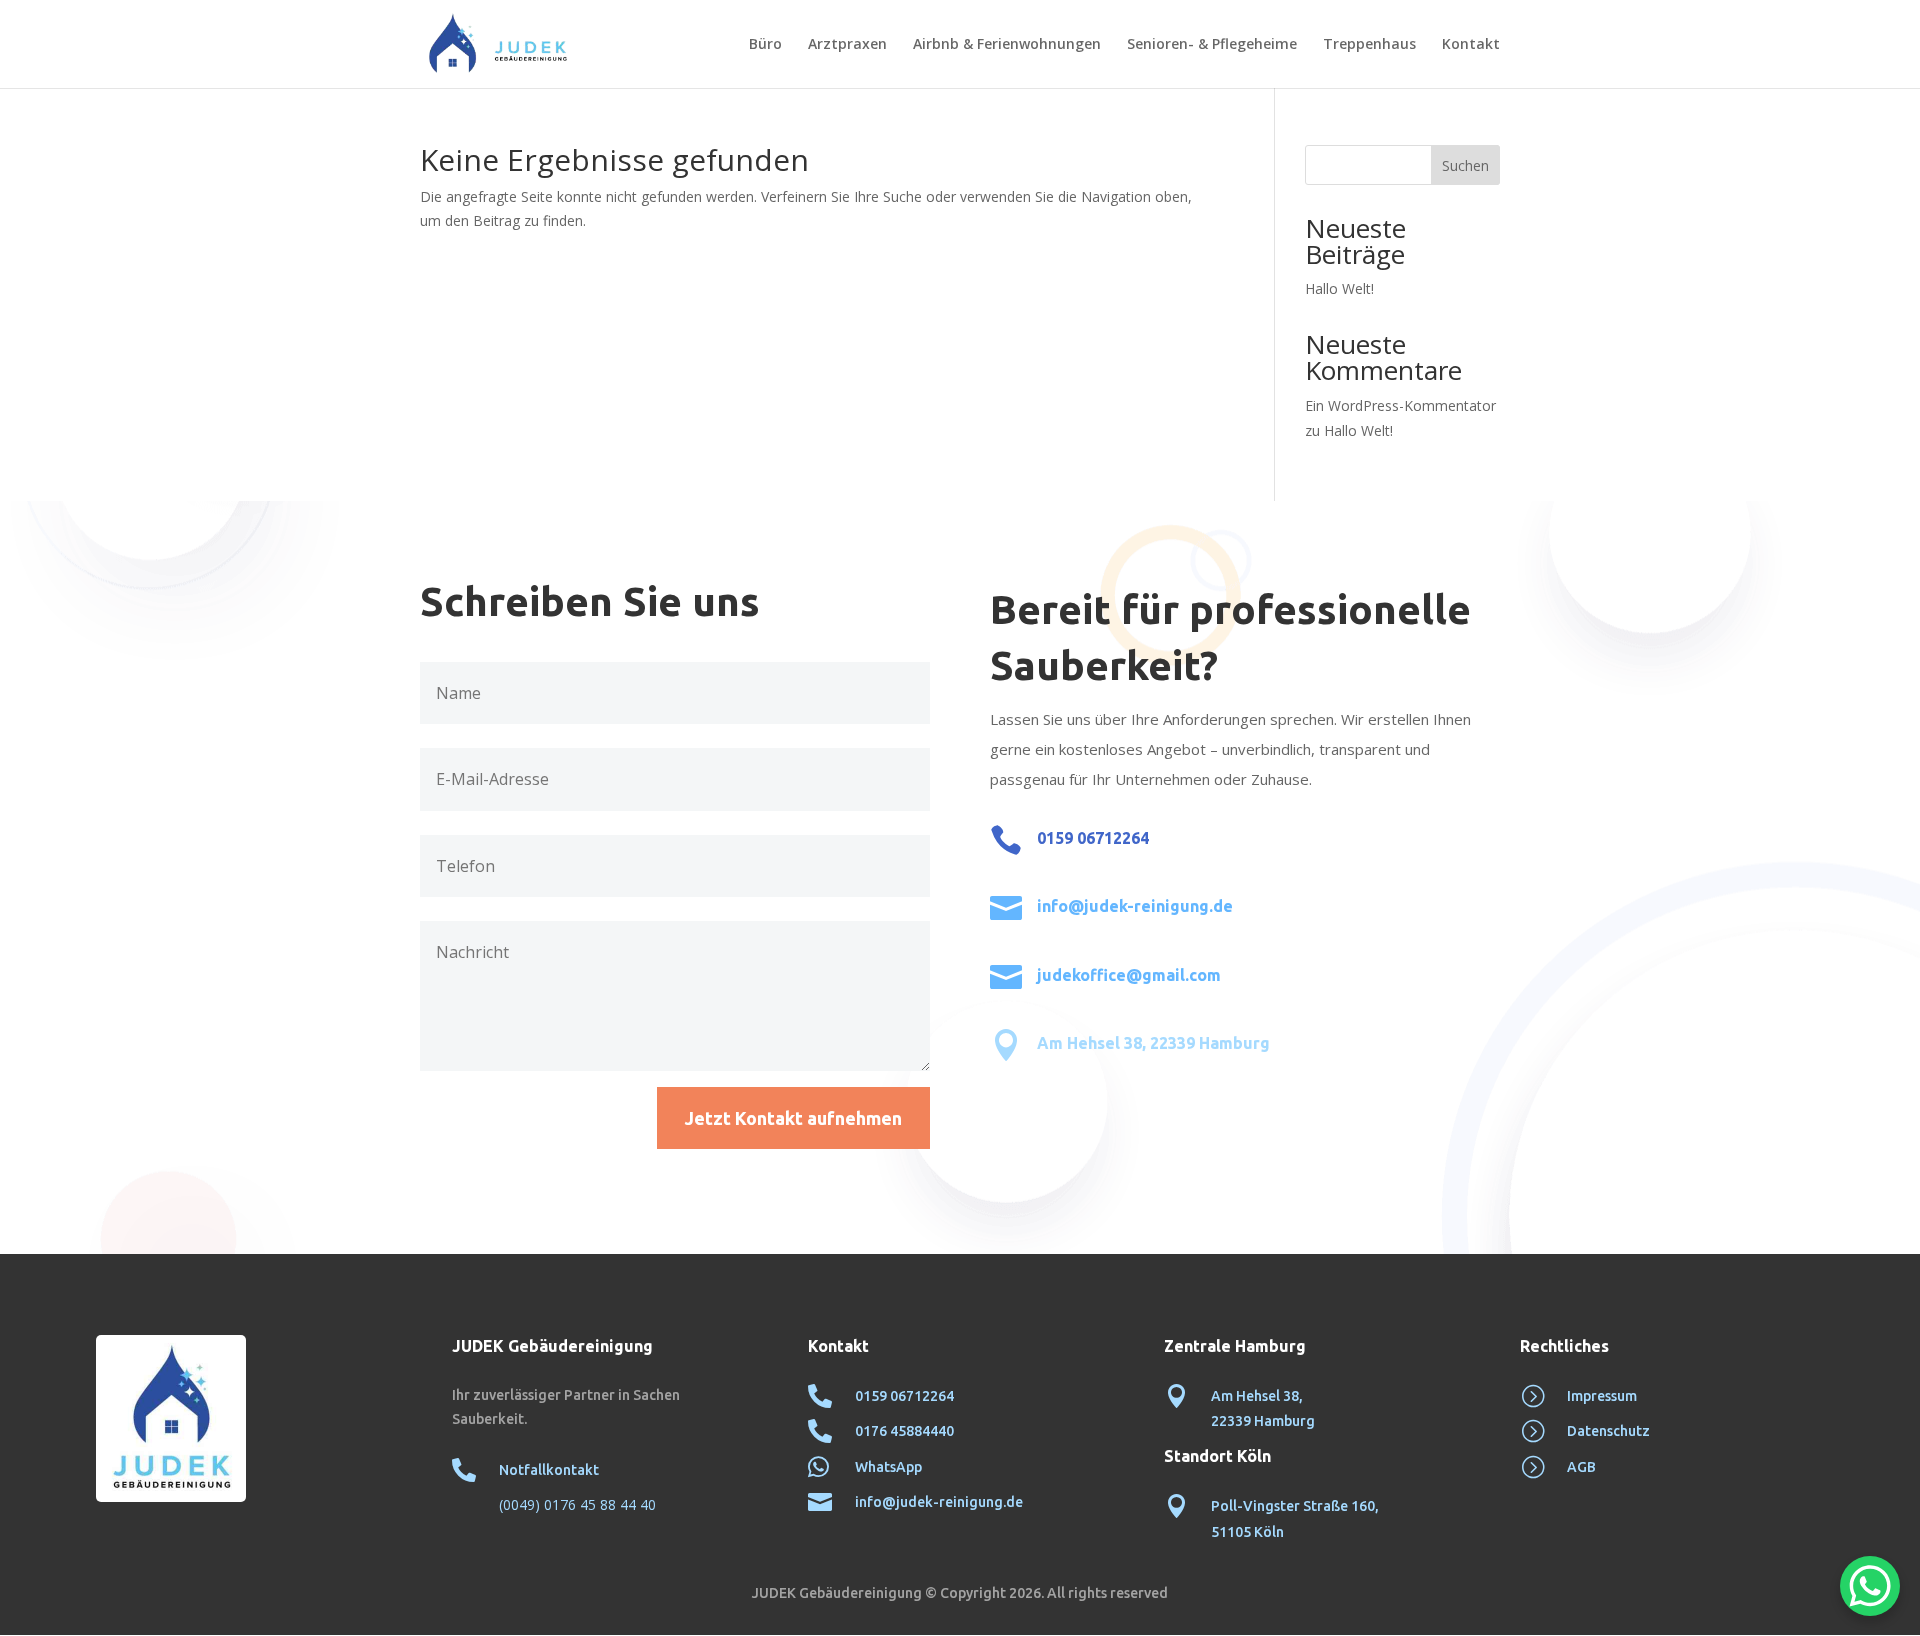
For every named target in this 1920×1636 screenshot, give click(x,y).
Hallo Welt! (1339, 288)
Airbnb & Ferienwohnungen (1007, 45)
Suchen (1465, 165)
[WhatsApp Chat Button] (1870, 1586)
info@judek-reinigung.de (1135, 906)
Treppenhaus (1369, 45)
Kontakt (1471, 45)
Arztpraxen (847, 45)
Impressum (1602, 1396)
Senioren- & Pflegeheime (1212, 45)
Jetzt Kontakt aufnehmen (793, 1118)
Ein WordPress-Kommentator (1400, 405)
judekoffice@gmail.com (1129, 975)
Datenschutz (1608, 1431)
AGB (1581, 1467)
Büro (765, 45)
